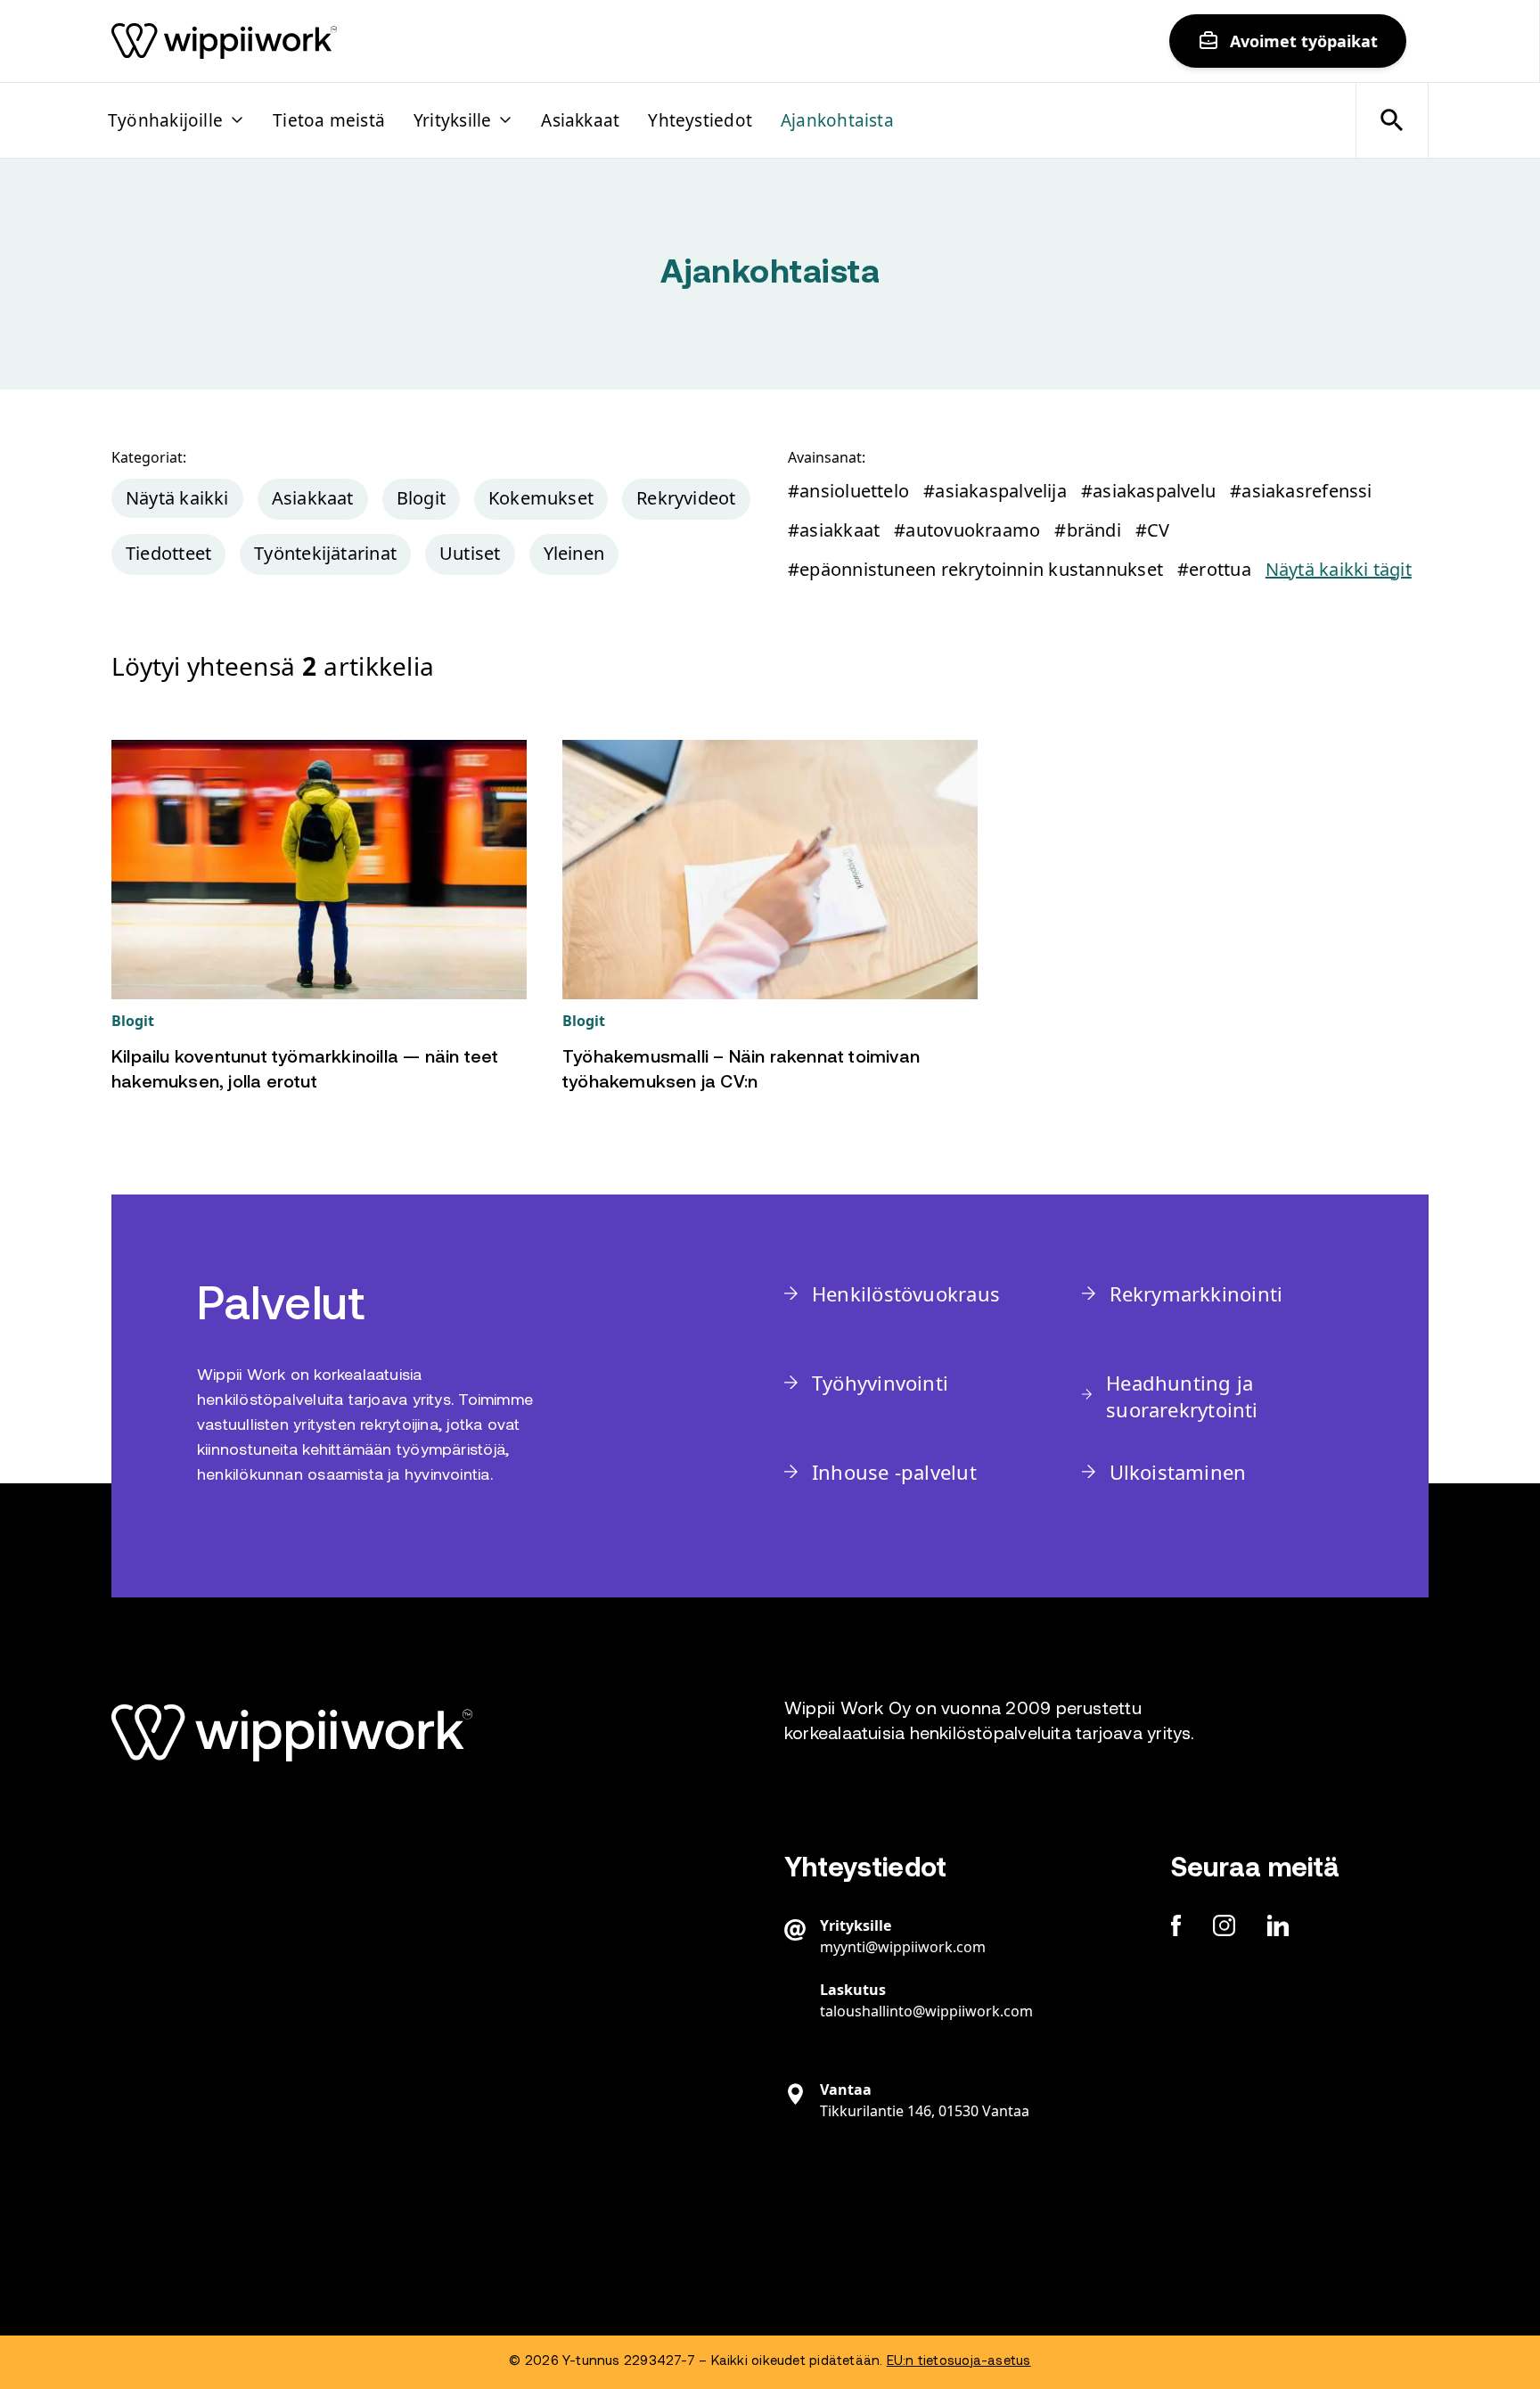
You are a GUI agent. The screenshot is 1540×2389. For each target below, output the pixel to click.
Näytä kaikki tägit (1339, 569)
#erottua (1214, 569)
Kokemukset (541, 498)
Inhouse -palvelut (894, 1472)
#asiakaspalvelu (1148, 491)
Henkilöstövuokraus (906, 1293)
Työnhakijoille (165, 120)
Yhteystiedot (700, 120)
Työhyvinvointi (880, 1383)
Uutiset (470, 553)
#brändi (1088, 530)
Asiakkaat (580, 120)
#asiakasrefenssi (1301, 491)
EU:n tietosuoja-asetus (959, 2362)
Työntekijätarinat (325, 553)
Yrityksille (452, 120)
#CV (1153, 530)
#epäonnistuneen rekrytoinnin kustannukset (975, 569)
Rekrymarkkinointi (1196, 1293)
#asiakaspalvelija (995, 491)
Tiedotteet (168, 553)
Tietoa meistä (329, 120)
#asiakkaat (834, 530)
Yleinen (574, 553)
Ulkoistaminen (1178, 1472)
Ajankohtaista (837, 120)
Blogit (421, 498)
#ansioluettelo (848, 491)
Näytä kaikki (177, 498)
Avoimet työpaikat (1304, 41)
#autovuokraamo (967, 530)
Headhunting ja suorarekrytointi (1182, 1396)
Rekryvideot (686, 498)
